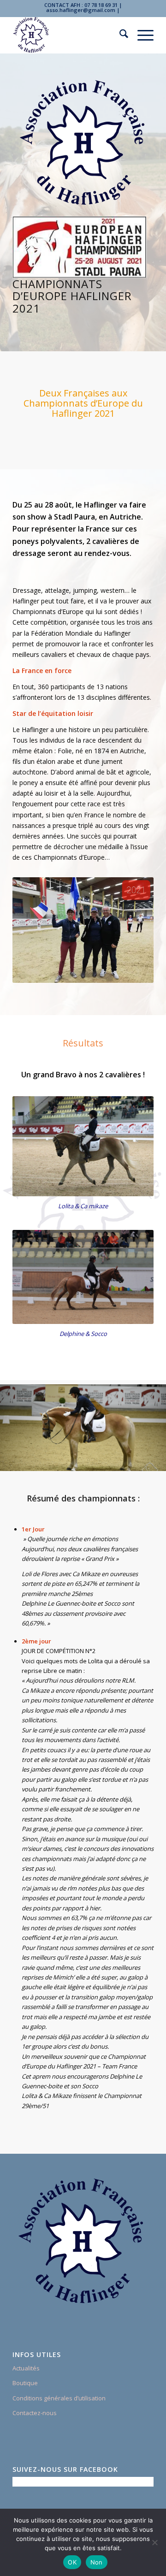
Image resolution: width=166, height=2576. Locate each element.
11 (79, 1459)
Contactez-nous (35, 2413)
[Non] (154, 2542)
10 (72, 1459)
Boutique (25, 2383)
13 (94, 1459)
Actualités (26, 2368)
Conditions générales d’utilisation (59, 2398)
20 (146, 1459)
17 (124, 1459)
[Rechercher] (119, 35)
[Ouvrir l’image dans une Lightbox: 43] (156, 1465)
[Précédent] (21, 1426)
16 (116, 1459)
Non (97, 2562)
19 (138, 1459)
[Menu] (141, 35)
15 (109, 1459)
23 (83, 1469)
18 (131, 1459)
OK (72, 2562)
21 (153, 1459)
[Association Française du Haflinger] (69, 35)
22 (160, 1459)
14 (101, 1459)
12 (87, 1459)
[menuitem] (119, 35)
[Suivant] (145, 1426)
